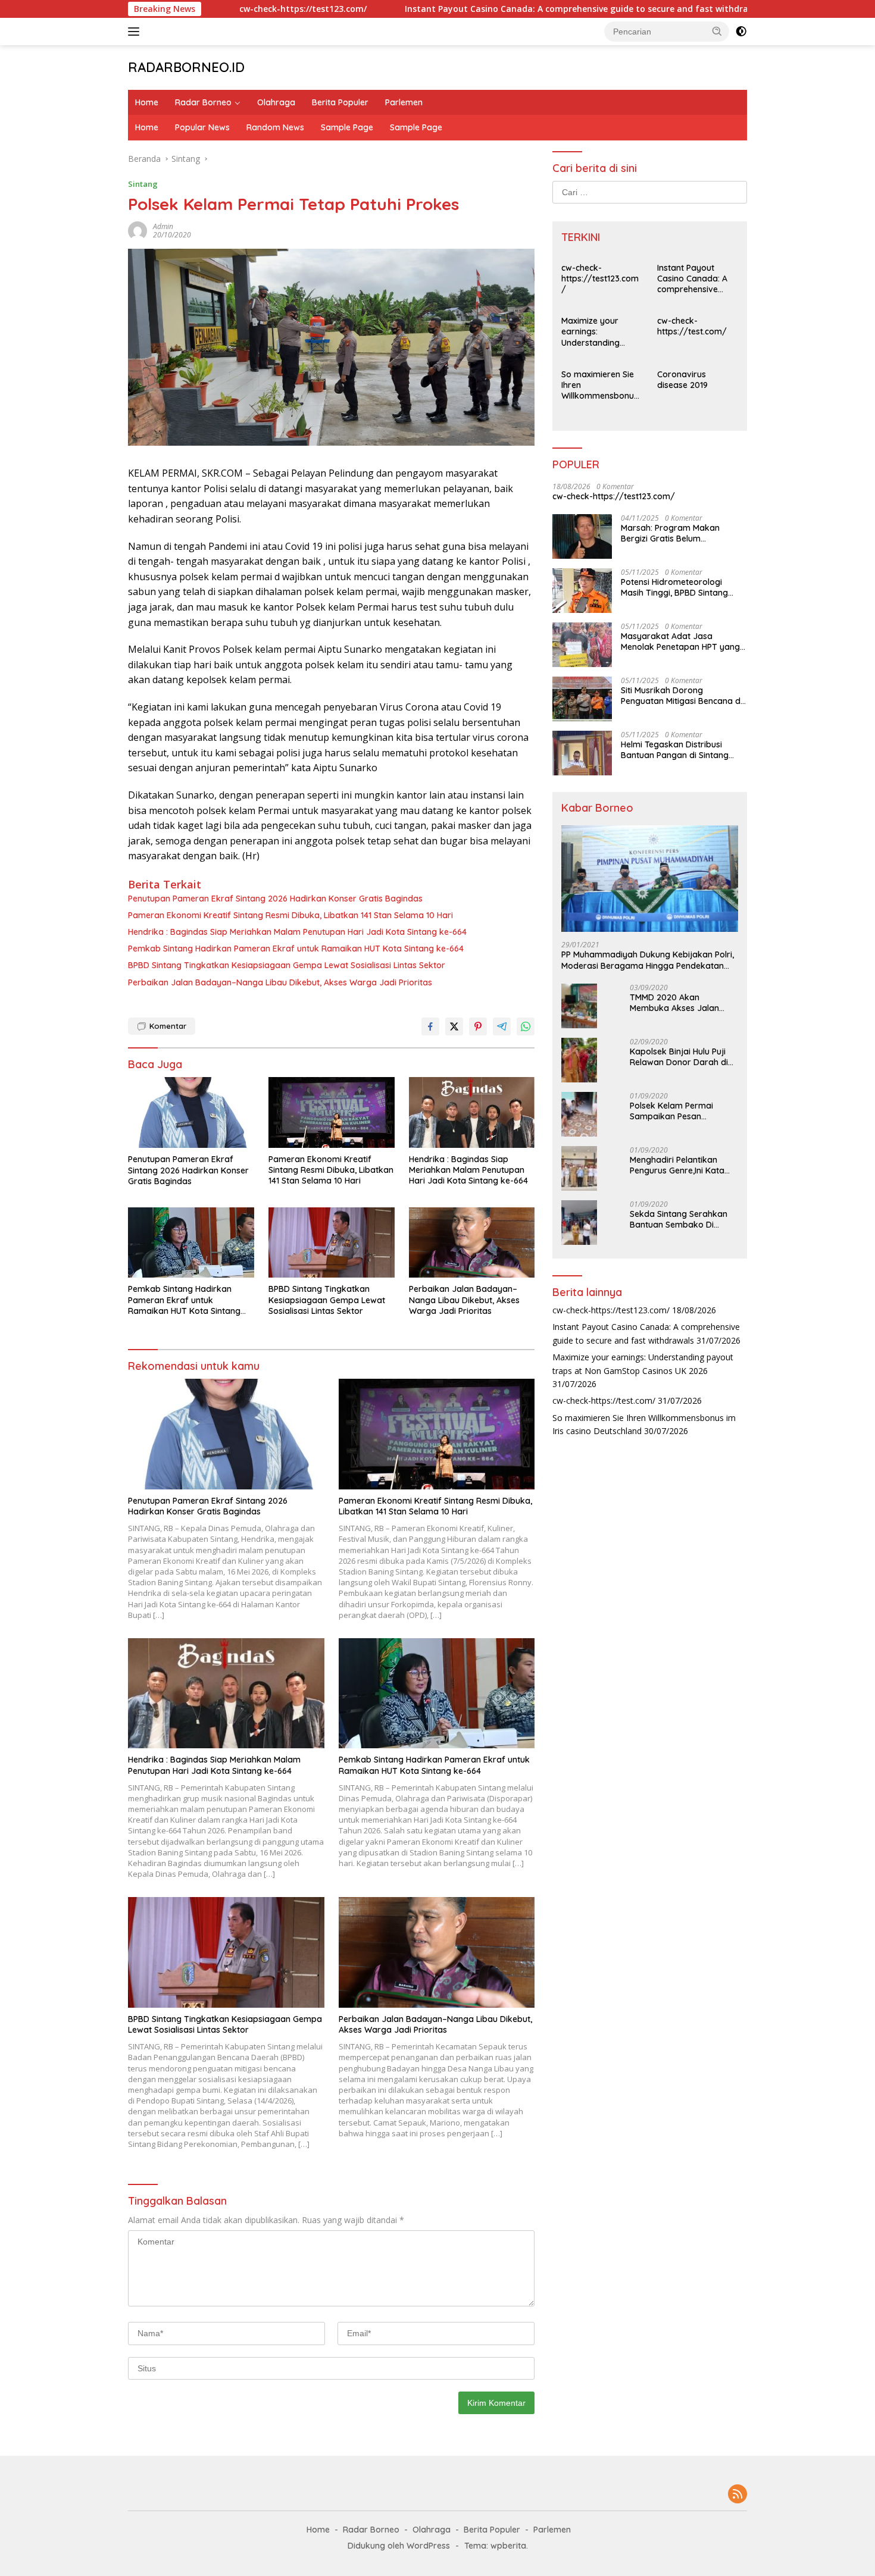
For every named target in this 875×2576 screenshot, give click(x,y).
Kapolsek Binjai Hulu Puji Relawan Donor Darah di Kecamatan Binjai (679, 1057)
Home (147, 102)
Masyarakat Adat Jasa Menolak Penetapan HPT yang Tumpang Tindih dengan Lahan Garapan (682, 641)
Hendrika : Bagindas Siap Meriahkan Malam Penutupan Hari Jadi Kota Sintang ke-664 (297, 932)
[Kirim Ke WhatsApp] (526, 1026)
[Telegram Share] (502, 1026)
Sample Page (347, 127)
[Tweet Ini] (454, 1026)
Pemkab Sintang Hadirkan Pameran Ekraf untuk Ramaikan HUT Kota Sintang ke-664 (296, 949)
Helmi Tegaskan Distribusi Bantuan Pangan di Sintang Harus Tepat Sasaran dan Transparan (675, 750)
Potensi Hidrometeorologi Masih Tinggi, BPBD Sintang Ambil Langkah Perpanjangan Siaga (680, 587)
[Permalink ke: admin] (137, 229)
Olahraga (276, 102)
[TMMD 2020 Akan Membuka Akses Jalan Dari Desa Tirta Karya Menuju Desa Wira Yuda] (579, 1006)
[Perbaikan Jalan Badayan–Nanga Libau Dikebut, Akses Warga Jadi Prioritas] (472, 1243)
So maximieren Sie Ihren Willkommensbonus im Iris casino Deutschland (600, 385)
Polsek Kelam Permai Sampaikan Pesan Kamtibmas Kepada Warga (671, 1111)
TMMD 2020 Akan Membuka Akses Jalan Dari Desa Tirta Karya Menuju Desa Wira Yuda (677, 1003)
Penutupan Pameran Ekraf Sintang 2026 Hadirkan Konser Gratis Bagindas (275, 899)
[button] (717, 31)
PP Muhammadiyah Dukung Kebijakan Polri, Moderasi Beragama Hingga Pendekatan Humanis (648, 960)
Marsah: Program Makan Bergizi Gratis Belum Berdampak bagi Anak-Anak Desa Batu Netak (678, 533)
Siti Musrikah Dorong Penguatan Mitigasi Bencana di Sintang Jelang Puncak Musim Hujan (682, 696)
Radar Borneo (203, 102)
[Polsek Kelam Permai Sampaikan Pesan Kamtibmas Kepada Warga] (579, 1114)
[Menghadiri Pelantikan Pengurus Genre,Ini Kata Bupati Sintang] (579, 1168)
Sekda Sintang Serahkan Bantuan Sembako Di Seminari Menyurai (679, 1219)
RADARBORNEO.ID (186, 67)
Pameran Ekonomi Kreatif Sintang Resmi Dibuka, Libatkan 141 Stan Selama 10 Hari (290, 915)
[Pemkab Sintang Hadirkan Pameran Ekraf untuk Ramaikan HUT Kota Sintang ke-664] (191, 1243)
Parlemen (404, 102)
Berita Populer (340, 102)
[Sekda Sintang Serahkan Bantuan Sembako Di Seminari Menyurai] (579, 1223)
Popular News (202, 127)
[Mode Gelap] (741, 32)
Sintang (143, 184)
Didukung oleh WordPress (399, 2546)
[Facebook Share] (430, 1026)
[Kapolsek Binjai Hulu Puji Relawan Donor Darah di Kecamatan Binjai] (579, 1060)
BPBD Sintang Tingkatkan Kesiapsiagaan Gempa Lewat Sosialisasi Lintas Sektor (287, 965)
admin (163, 226)
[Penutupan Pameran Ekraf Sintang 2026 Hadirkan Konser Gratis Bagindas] (191, 1112)
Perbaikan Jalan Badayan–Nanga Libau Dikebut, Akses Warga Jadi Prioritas (280, 982)
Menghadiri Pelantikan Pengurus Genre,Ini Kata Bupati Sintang (677, 1165)
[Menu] (136, 32)
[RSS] (737, 2495)
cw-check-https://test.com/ (692, 326)
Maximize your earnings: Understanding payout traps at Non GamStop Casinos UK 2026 (594, 332)
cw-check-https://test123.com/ (215, 9)
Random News (275, 127)
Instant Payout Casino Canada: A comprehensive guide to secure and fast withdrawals (498, 9)
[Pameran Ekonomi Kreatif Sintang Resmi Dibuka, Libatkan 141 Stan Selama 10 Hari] (332, 1112)
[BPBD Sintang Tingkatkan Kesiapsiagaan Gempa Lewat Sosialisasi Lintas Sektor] (332, 1243)
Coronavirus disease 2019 (682, 380)
